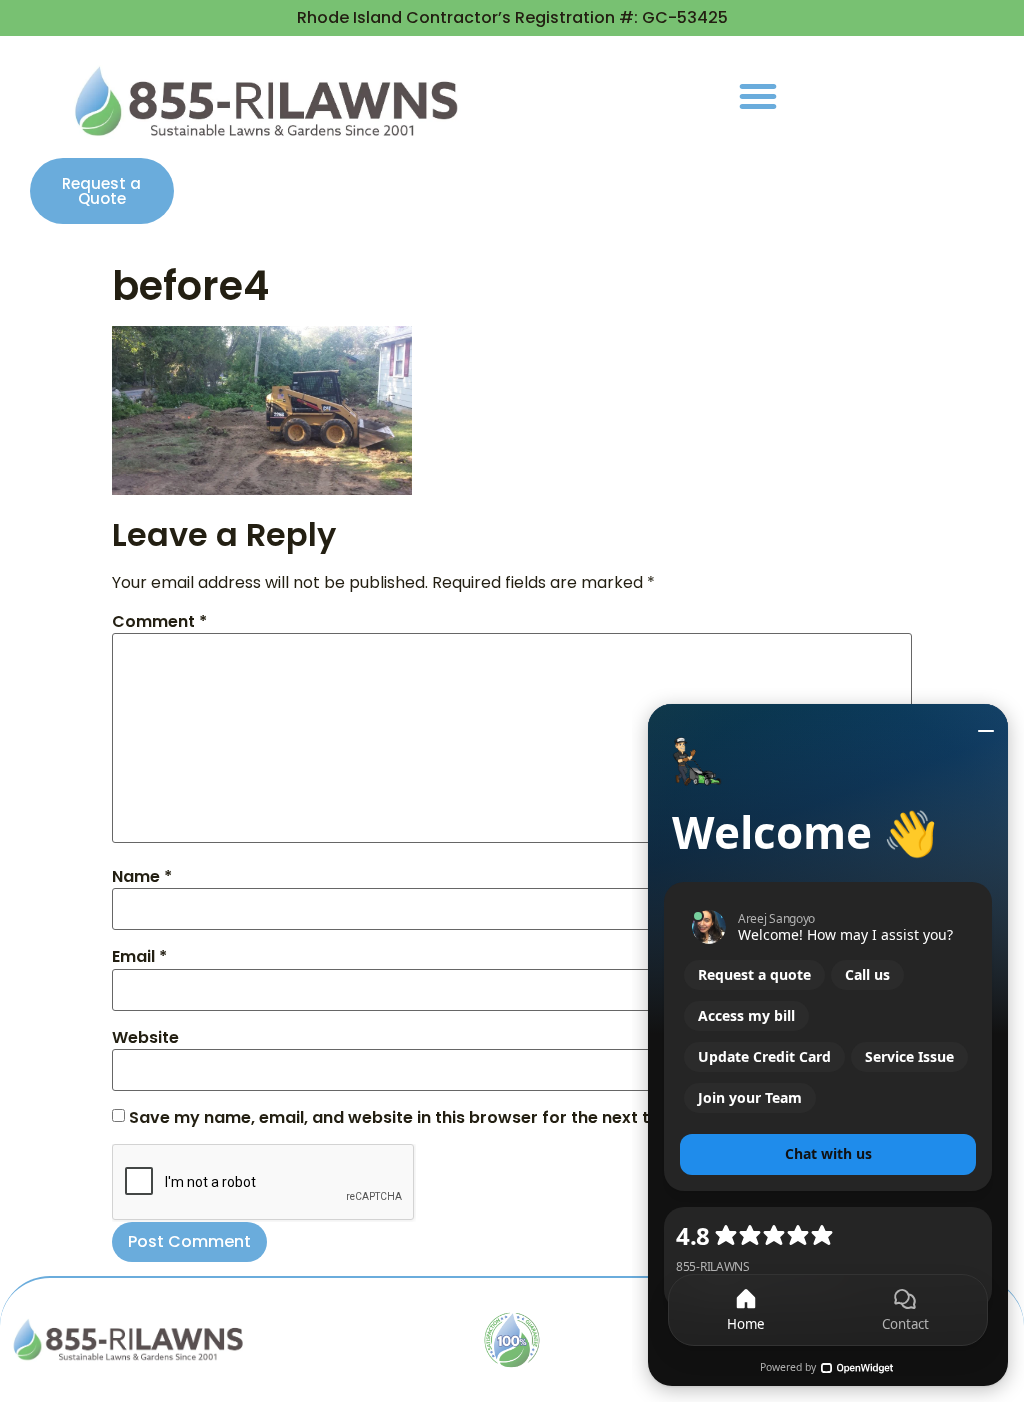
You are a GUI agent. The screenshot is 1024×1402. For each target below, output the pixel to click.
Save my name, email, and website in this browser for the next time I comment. (452, 1118)
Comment (159, 622)
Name (142, 877)
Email (139, 957)
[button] (758, 96)
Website (145, 1038)
